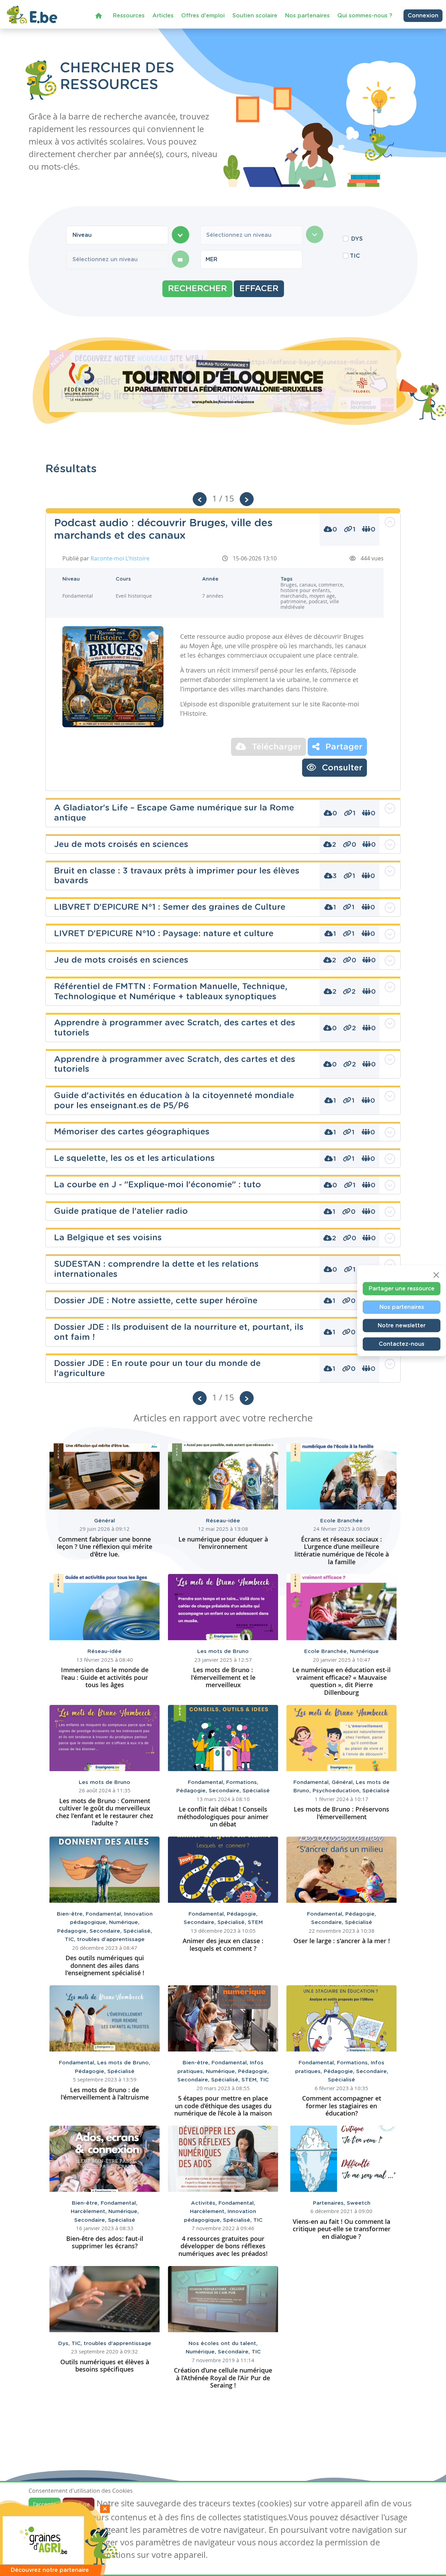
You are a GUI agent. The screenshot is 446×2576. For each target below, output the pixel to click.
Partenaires (330, 2203)
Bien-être (71, 1914)
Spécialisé (256, 1791)
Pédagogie (193, 1791)
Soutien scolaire (255, 16)
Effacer (259, 289)
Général (105, 1521)
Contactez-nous (402, 1344)
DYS (357, 239)
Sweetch (359, 2203)
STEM (255, 1922)
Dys (65, 2344)
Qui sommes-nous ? (365, 16)
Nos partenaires (307, 16)
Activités (205, 2203)
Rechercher (197, 289)
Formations (242, 1782)
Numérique (364, 1651)
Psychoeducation (337, 1791)
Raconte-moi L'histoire (120, 558)
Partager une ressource (402, 1289)
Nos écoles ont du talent (223, 2344)
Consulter (341, 768)
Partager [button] (343, 747)
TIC (355, 256)
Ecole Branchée (341, 1521)
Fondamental (207, 1782)
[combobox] (117, 235)
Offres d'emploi (203, 16)
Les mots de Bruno (223, 1651)
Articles (163, 16)
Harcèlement (90, 2212)
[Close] (436, 1275)
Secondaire (226, 1791)
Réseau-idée (223, 1521)
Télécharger (275, 747)
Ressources (129, 16)
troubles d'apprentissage (111, 1939)
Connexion (423, 16)
